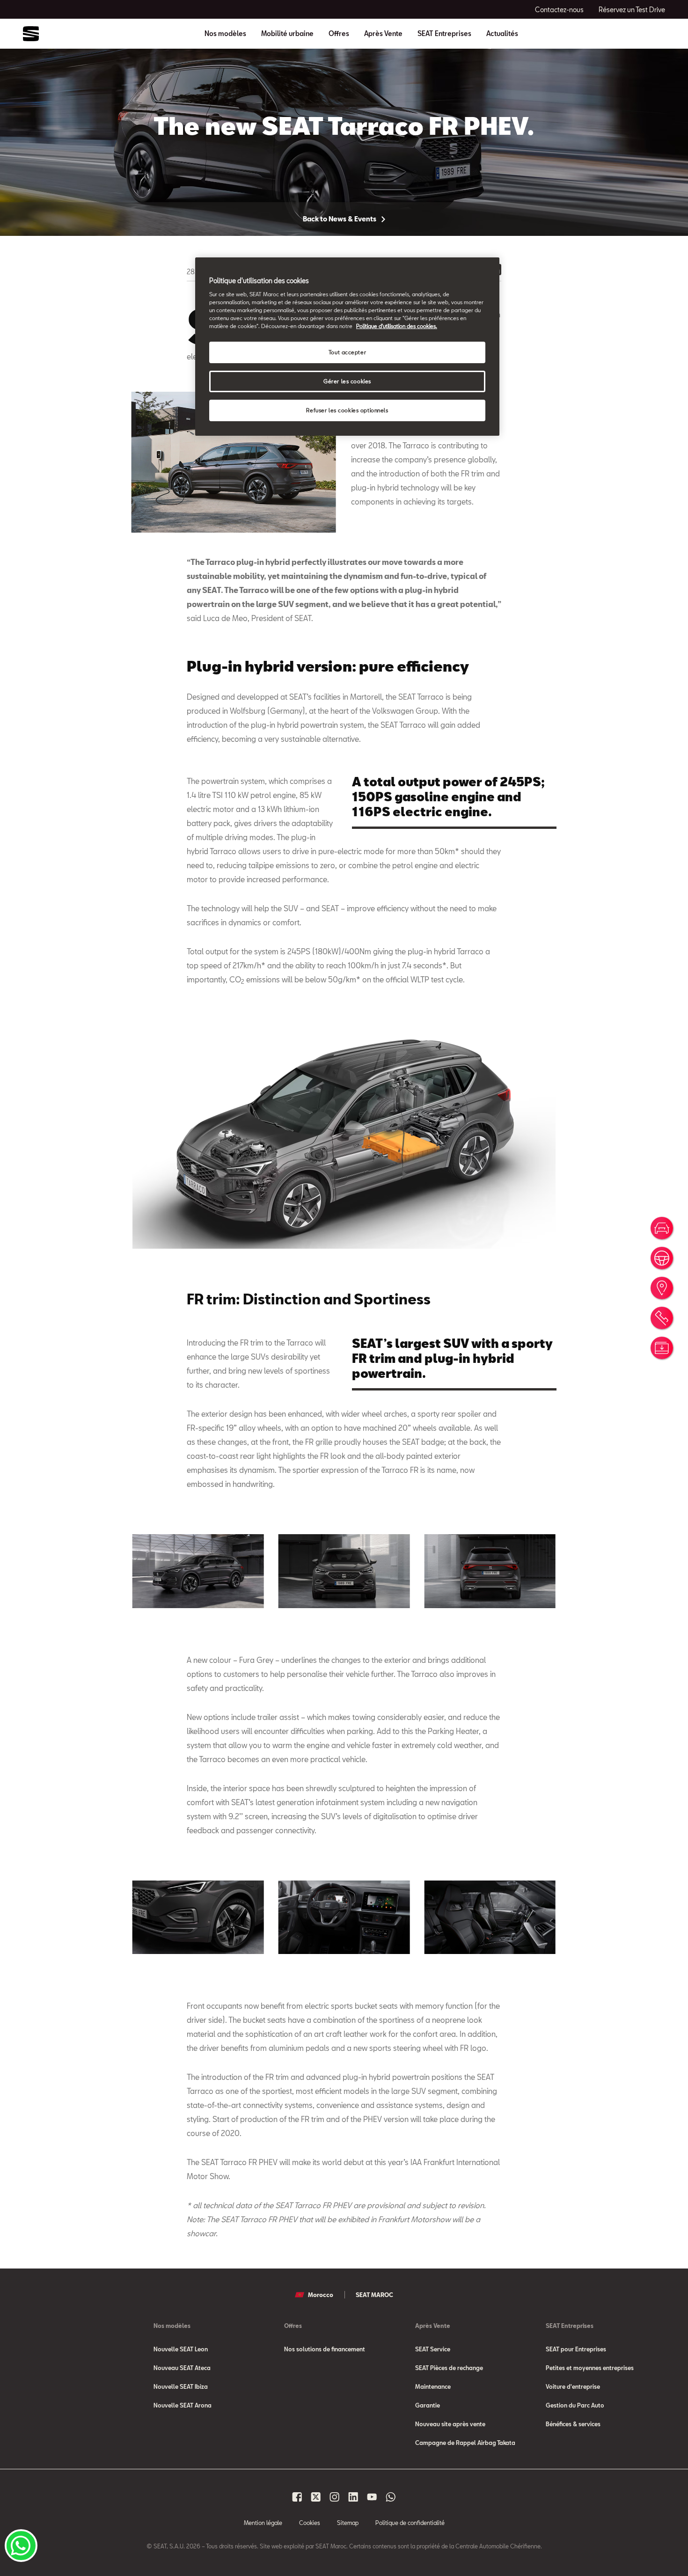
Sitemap (348, 2523)
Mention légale (263, 2523)
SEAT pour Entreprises (576, 2349)
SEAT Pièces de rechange (449, 2368)
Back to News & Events (340, 219)
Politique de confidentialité (410, 2523)
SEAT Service (433, 2349)
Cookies (310, 2523)
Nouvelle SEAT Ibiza (181, 2386)
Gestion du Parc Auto (575, 2405)
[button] (198, 1571)
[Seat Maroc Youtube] (372, 2497)
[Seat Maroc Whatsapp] (391, 2497)
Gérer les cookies (347, 381)
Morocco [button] (321, 2295)
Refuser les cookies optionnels (347, 410)
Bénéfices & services (573, 2424)
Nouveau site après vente (450, 2424)
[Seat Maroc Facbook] (297, 2497)
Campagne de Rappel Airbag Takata (465, 2443)
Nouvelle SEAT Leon (181, 2349)
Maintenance (433, 2386)
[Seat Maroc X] (316, 2497)
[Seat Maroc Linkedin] (353, 2497)
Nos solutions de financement (325, 2349)
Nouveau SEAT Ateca (182, 2368)
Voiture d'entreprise (573, 2386)
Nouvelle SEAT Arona (183, 2405)
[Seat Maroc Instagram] (335, 2497)
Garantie (428, 2405)
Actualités (502, 34)
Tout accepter (347, 352)
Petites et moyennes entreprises (590, 2368)
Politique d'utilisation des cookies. (397, 326)
